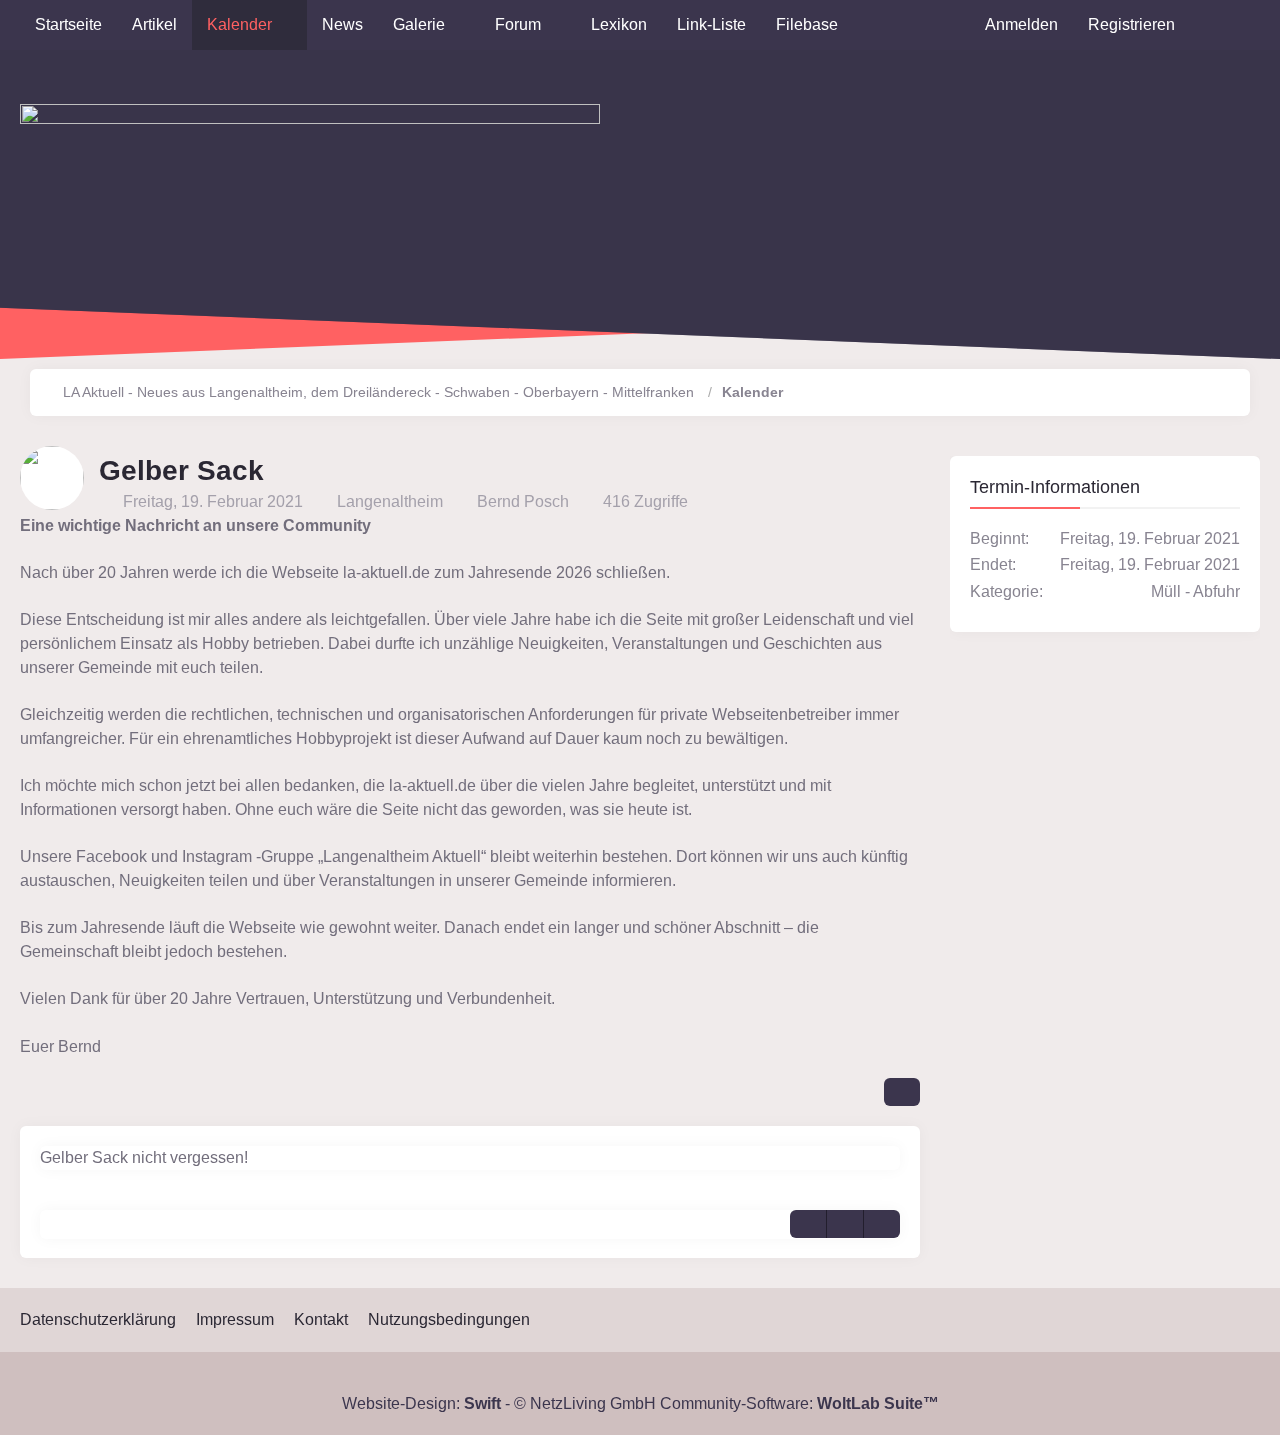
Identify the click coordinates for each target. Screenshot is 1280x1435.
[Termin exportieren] (882, 1224)
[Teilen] (902, 1092)
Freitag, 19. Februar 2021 (213, 501)
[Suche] (1225, 25)
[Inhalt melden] (845, 1224)
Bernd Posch (523, 501)
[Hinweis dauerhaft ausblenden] (910, 526)
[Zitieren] (808, 1224)
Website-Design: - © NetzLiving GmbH (499, 1403)
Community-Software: (799, 1403)
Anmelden (1021, 24)
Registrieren (1131, 24)
